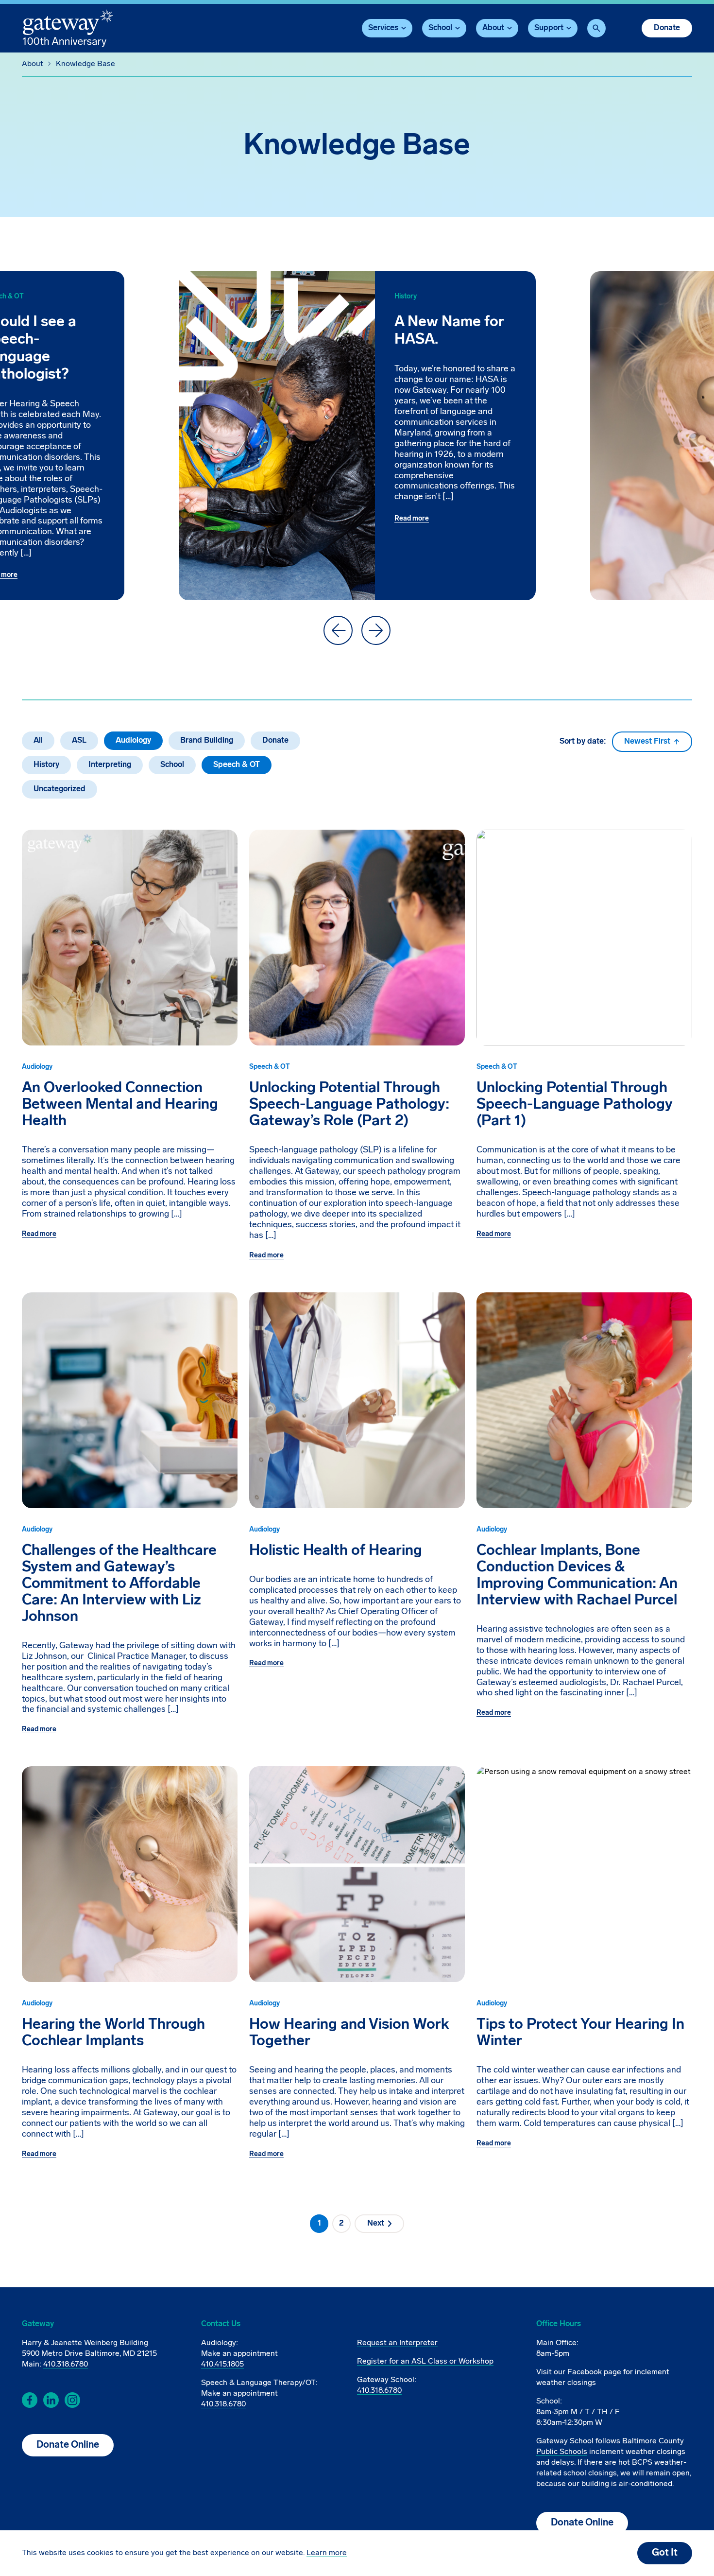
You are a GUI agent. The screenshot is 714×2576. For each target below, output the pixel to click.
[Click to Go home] (68, 28)
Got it (665, 2553)
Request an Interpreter (397, 2343)
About (33, 64)
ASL (79, 741)
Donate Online (68, 2445)
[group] (357, 436)
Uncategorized (59, 789)
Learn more (327, 2553)
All (38, 741)
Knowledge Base (85, 64)
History (46, 765)
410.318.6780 (66, 2365)
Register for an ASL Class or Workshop (425, 2362)
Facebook (585, 2372)
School (172, 765)
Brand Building (207, 741)
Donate (667, 28)
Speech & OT (237, 765)
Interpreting (110, 765)
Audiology (133, 741)
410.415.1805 (222, 2365)
